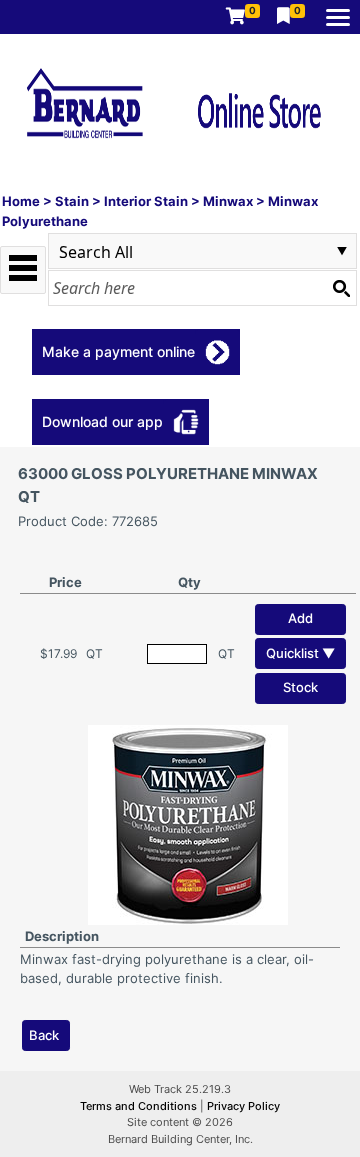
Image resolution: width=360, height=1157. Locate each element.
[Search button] (341, 288)
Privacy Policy (243, 1106)
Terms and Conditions (140, 1106)
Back (44, 1035)
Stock (300, 687)
